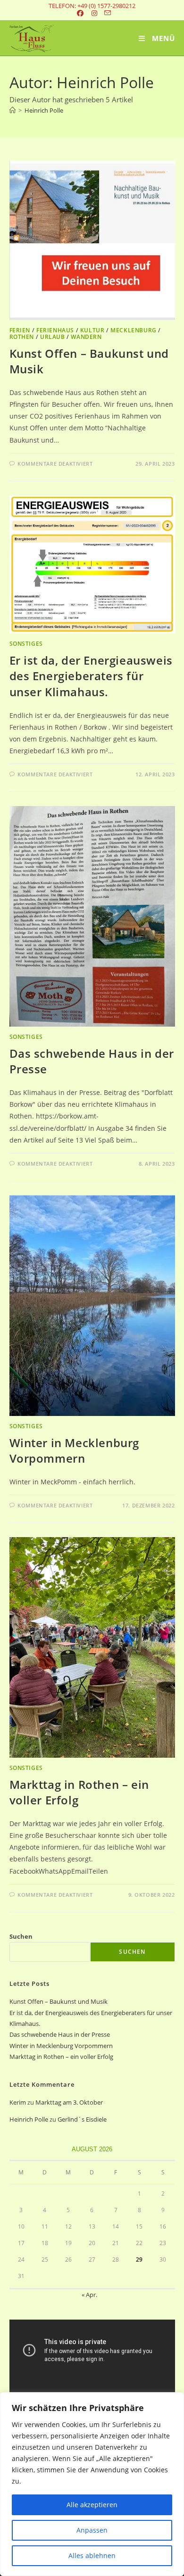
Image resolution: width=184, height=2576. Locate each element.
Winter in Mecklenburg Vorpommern (75, 1451)
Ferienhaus (55, 330)
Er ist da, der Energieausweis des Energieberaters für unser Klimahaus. (91, 676)
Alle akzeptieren (92, 2505)
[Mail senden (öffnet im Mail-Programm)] (106, 13)
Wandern (86, 337)
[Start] (13, 110)
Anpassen (92, 2530)
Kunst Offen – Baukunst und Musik (59, 2001)
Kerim (18, 2102)
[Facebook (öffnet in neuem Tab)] (81, 13)
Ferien (20, 330)
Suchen (21, 1936)
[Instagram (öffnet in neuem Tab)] (94, 13)
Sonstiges (26, 644)
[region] (92, 2484)
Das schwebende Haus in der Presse (60, 2034)
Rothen (22, 337)
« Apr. (89, 2295)
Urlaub (53, 337)
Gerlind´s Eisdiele (82, 2119)
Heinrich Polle (44, 110)
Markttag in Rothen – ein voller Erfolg (61, 2057)
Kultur (92, 330)
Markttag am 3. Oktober (69, 2102)
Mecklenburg (134, 330)
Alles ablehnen (92, 2555)
